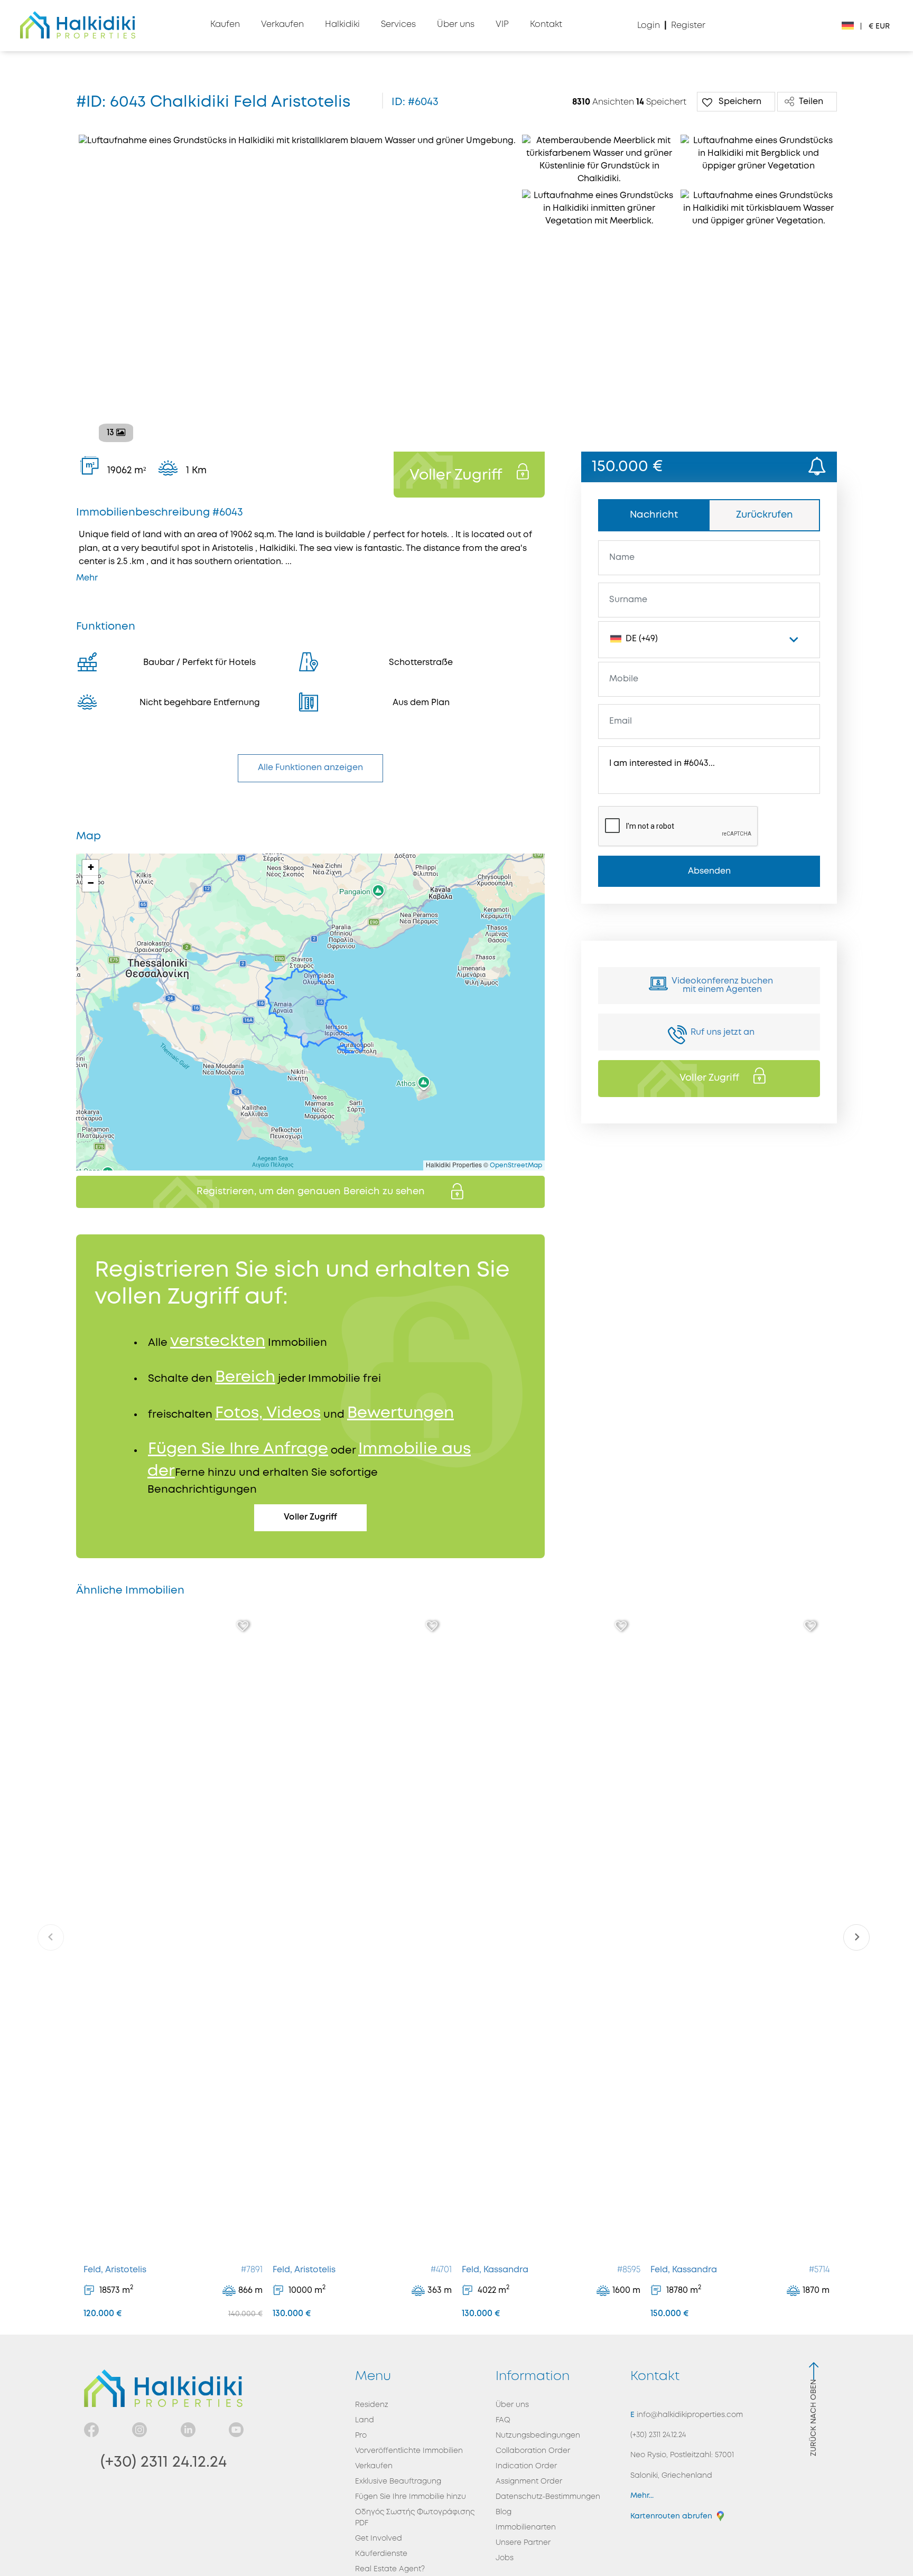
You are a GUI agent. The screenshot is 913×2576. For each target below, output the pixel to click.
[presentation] (51, 1937)
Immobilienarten (526, 2527)
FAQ (503, 2420)
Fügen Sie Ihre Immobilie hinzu (411, 2497)
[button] (90, 868)
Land (365, 2420)
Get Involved (379, 2538)
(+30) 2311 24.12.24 (164, 2462)
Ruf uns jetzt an (723, 1032)
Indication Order (526, 2466)
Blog (504, 2512)
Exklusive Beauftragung (398, 2481)
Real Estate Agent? (390, 2569)
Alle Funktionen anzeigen (310, 768)
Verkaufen (374, 2466)
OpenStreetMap (516, 1165)
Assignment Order (529, 2481)
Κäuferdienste (381, 2554)
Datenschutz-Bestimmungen (548, 2497)
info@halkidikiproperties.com (689, 2415)
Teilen (811, 102)
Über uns (512, 2405)
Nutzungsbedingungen (538, 2436)
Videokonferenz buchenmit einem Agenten (722, 985)
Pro (361, 2436)
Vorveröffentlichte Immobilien (409, 2451)
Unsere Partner (523, 2543)
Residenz (372, 2405)
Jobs (505, 2558)
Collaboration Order (533, 2451)
